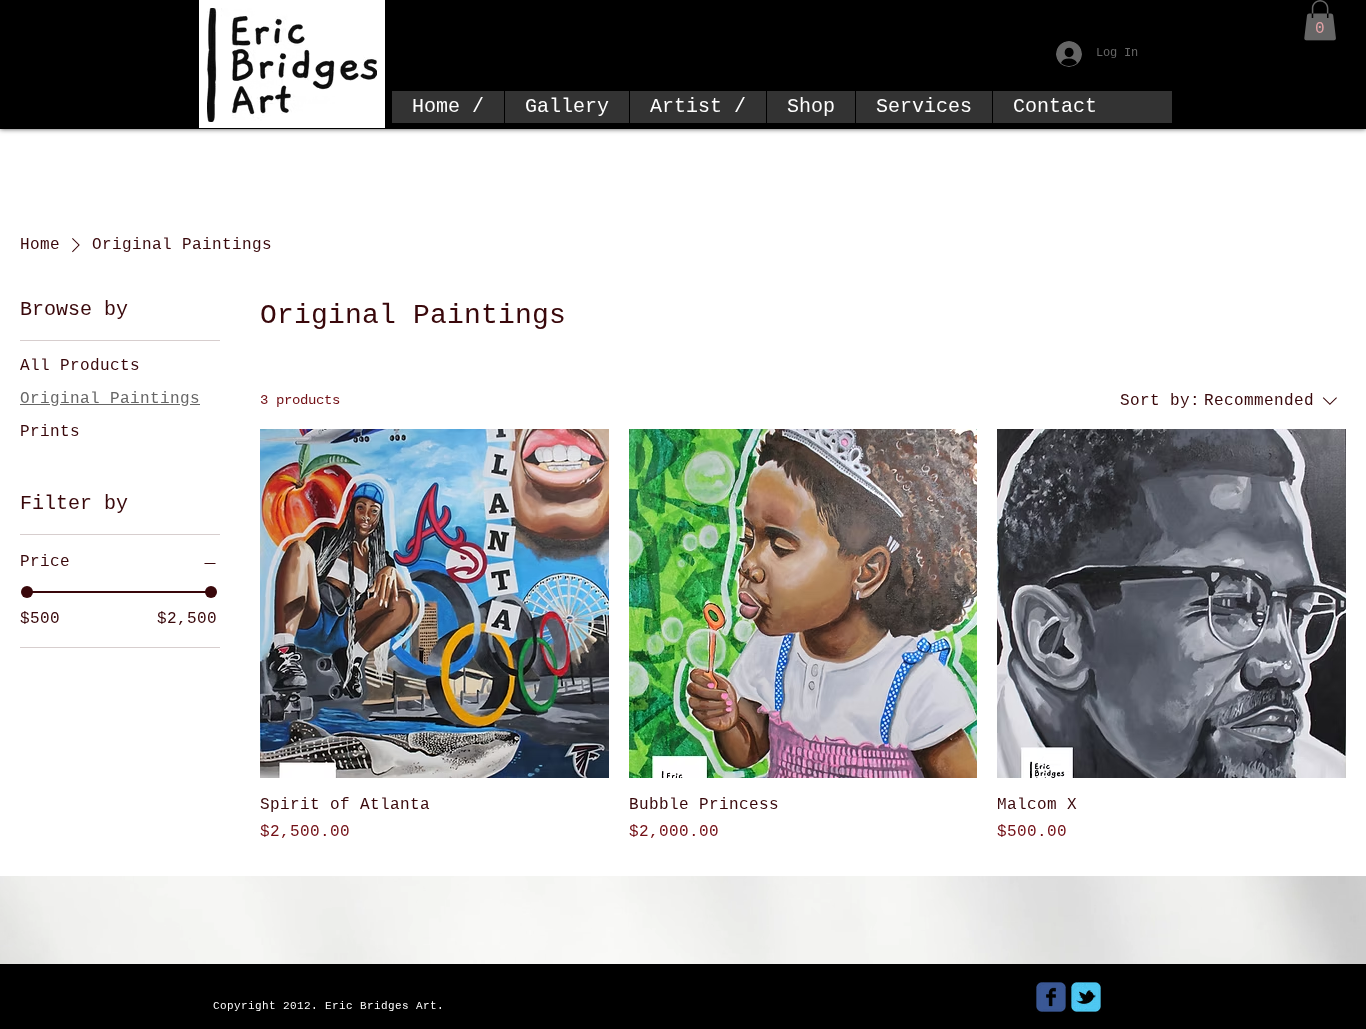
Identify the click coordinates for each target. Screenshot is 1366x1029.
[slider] (27, 592)
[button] (1320, 20)
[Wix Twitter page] (1086, 997)
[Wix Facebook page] (1051, 997)
